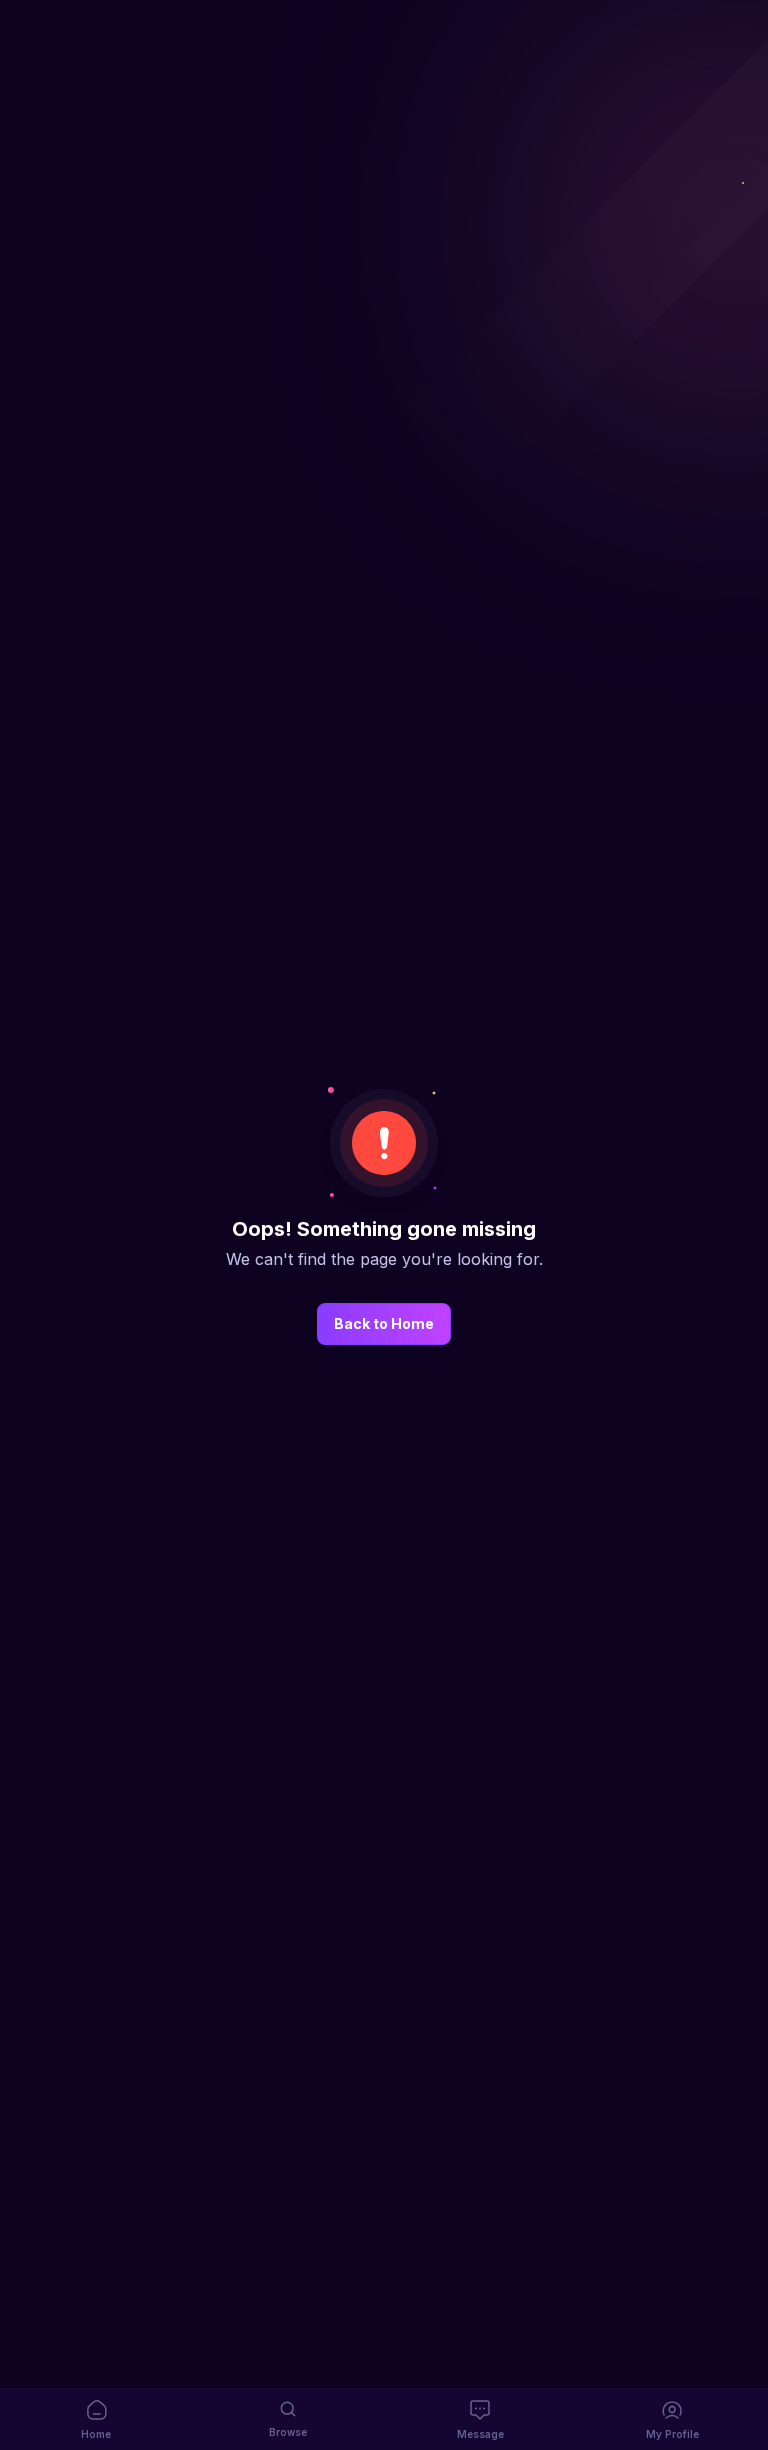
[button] (96, 2419)
